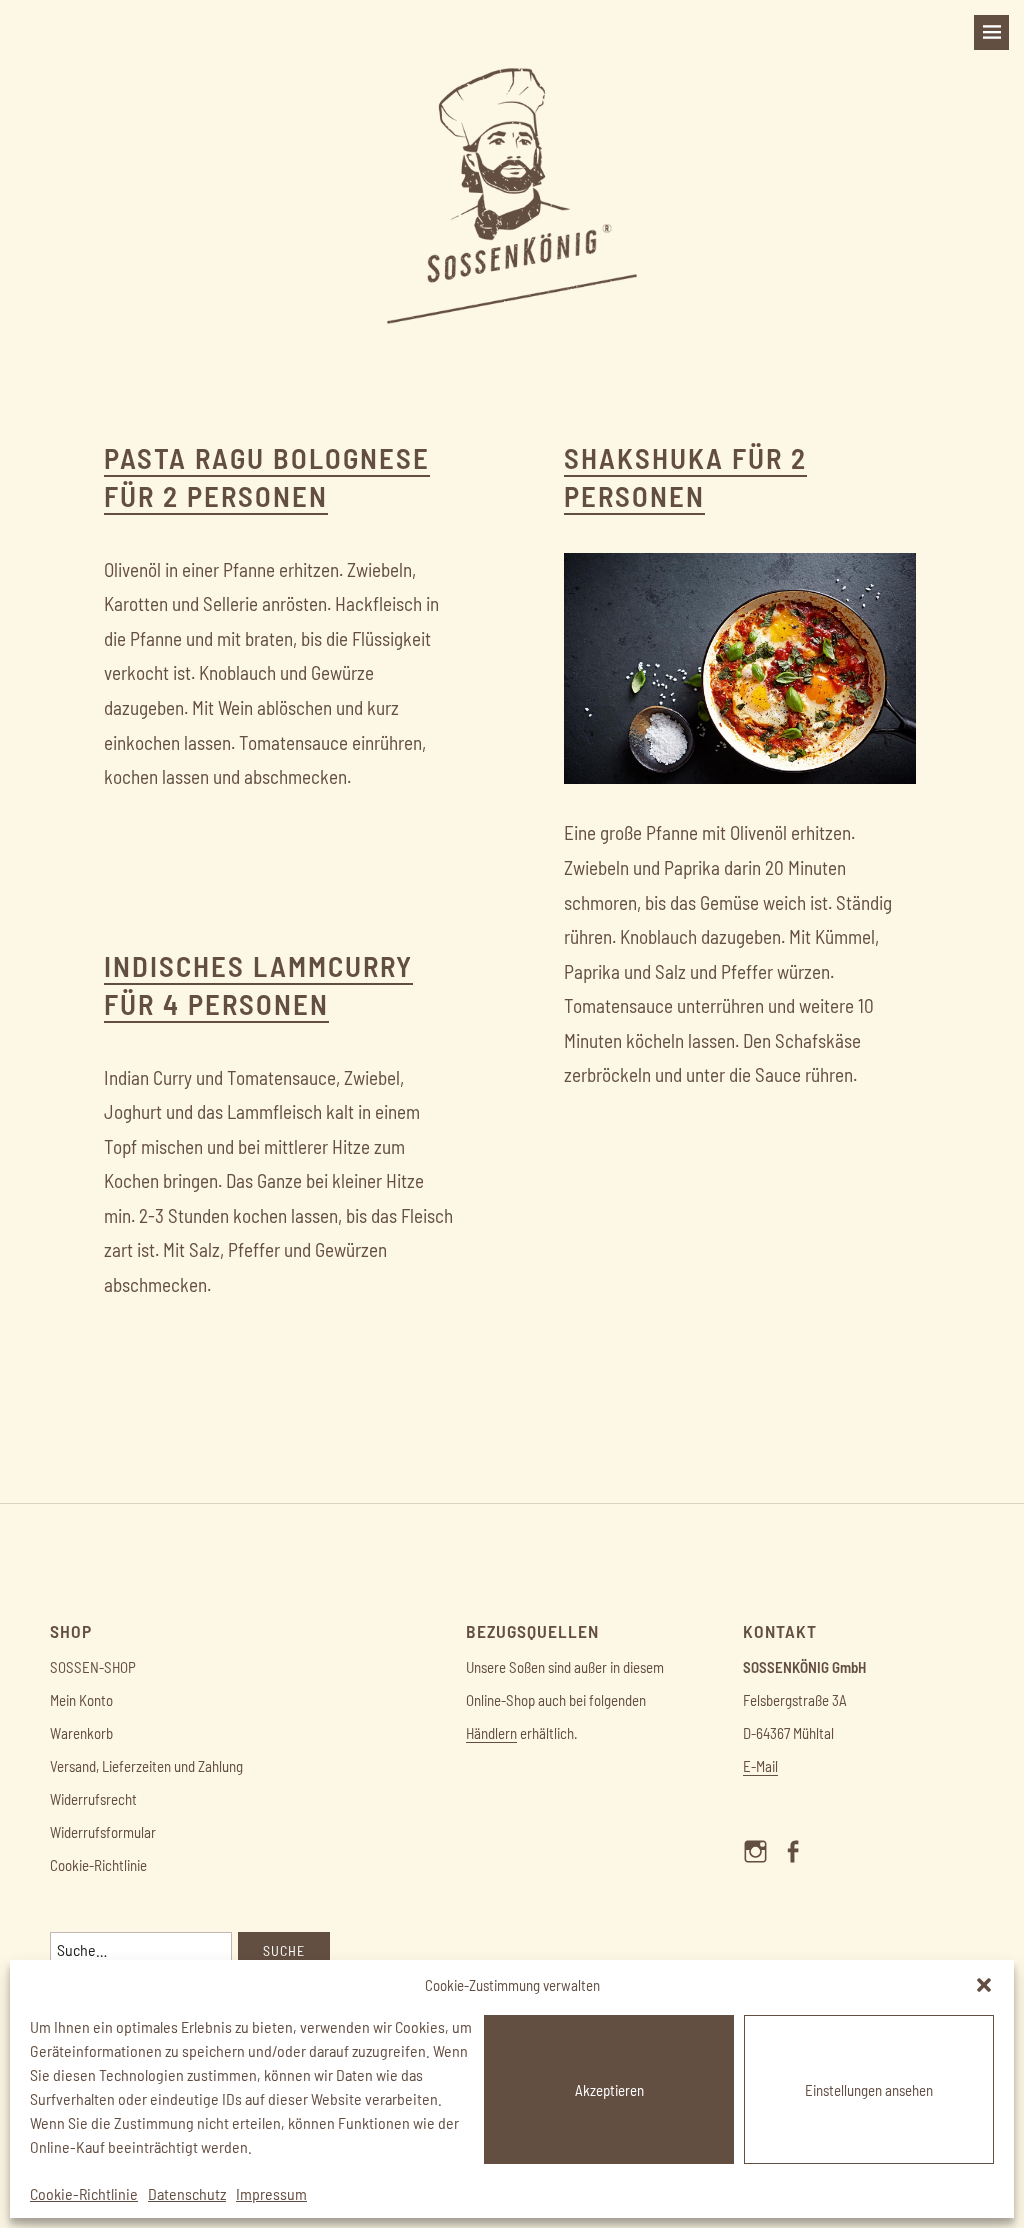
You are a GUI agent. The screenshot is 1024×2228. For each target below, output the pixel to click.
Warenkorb (81, 1733)
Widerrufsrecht (93, 1799)
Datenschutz (187, 2193)
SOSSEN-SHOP (93, 1667)
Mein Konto (81, 1700)
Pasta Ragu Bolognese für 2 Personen (267, 476)
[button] (984, 1985)
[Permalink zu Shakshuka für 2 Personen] (740, 777)
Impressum (271, 2193)
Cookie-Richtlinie (84, 2193)
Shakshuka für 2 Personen (685, 476)
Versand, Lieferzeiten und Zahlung (146, 1766)
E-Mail (760, 1766)
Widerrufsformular (103, 1832)
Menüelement (761, 1869)
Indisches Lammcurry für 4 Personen (258, 984)
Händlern (491, 1733)
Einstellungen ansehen (869, 2090)
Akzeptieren (609, 2090)
